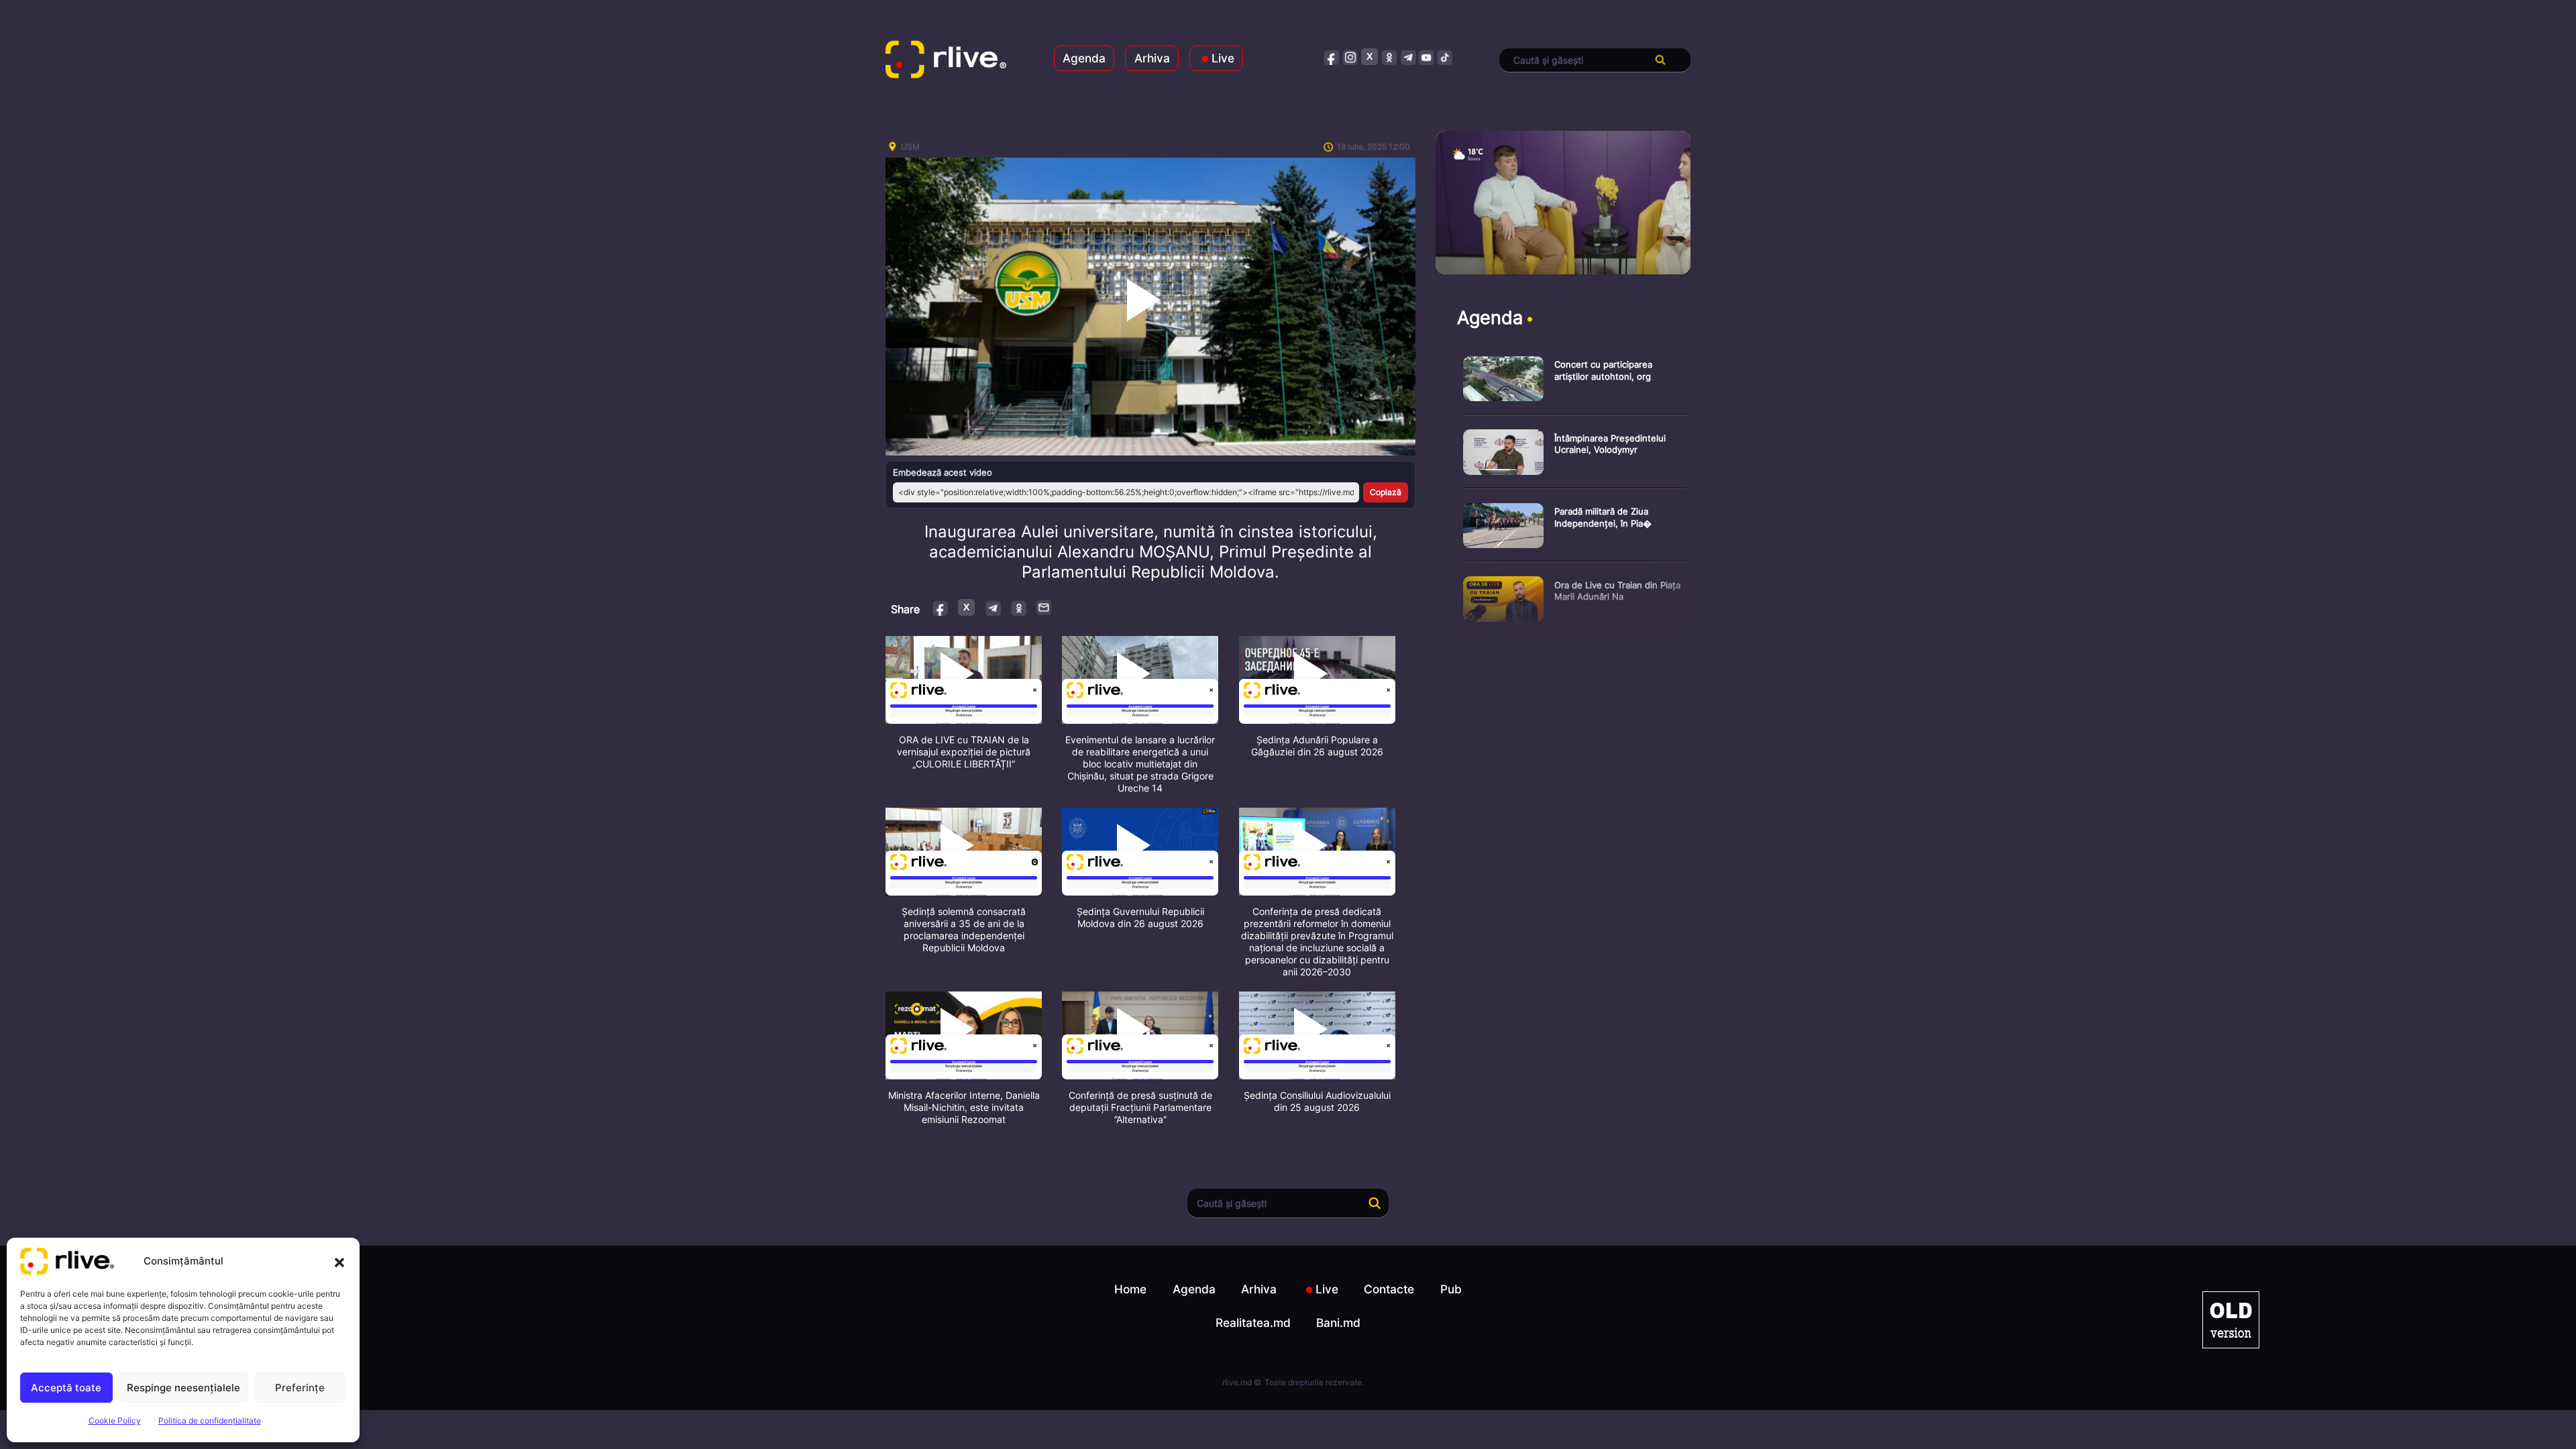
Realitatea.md (1253, 1323)
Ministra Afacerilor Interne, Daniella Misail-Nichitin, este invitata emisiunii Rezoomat (964, 1107)
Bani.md (1338, 1323)
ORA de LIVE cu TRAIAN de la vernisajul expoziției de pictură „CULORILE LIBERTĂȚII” (964, 752)
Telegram (992, 607)
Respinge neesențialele (183, 1388)
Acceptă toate (66, 1388)
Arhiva (1152, 58)
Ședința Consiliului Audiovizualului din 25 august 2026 (1317, 1101)
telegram (1408, 57)
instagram (1351, 57)
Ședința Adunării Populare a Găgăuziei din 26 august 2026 (1317, 746)
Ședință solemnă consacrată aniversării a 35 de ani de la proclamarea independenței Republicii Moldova (964, 929)
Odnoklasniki (1019, 607)
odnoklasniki (1389, 57)
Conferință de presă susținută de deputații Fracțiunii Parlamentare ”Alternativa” (1140, 1107)
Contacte (1389, 1289)
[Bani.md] (2231, 1320)
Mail (1044, 607)
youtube (1427, 57)
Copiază (1386, 492)
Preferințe (300, 1388)
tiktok (1445, 57)
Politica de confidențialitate (210, 1420)
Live (1223, 58)
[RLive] (946, 60)
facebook (1332, 57)
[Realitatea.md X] (1370, 57)
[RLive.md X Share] (966, 607)
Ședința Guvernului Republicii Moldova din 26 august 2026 (1140, 917)
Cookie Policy (115, 1420)
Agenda (1084, 58)
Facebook (941, 607)
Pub (1451, 1289)
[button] (339, 1261)
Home (1130, 1289)
